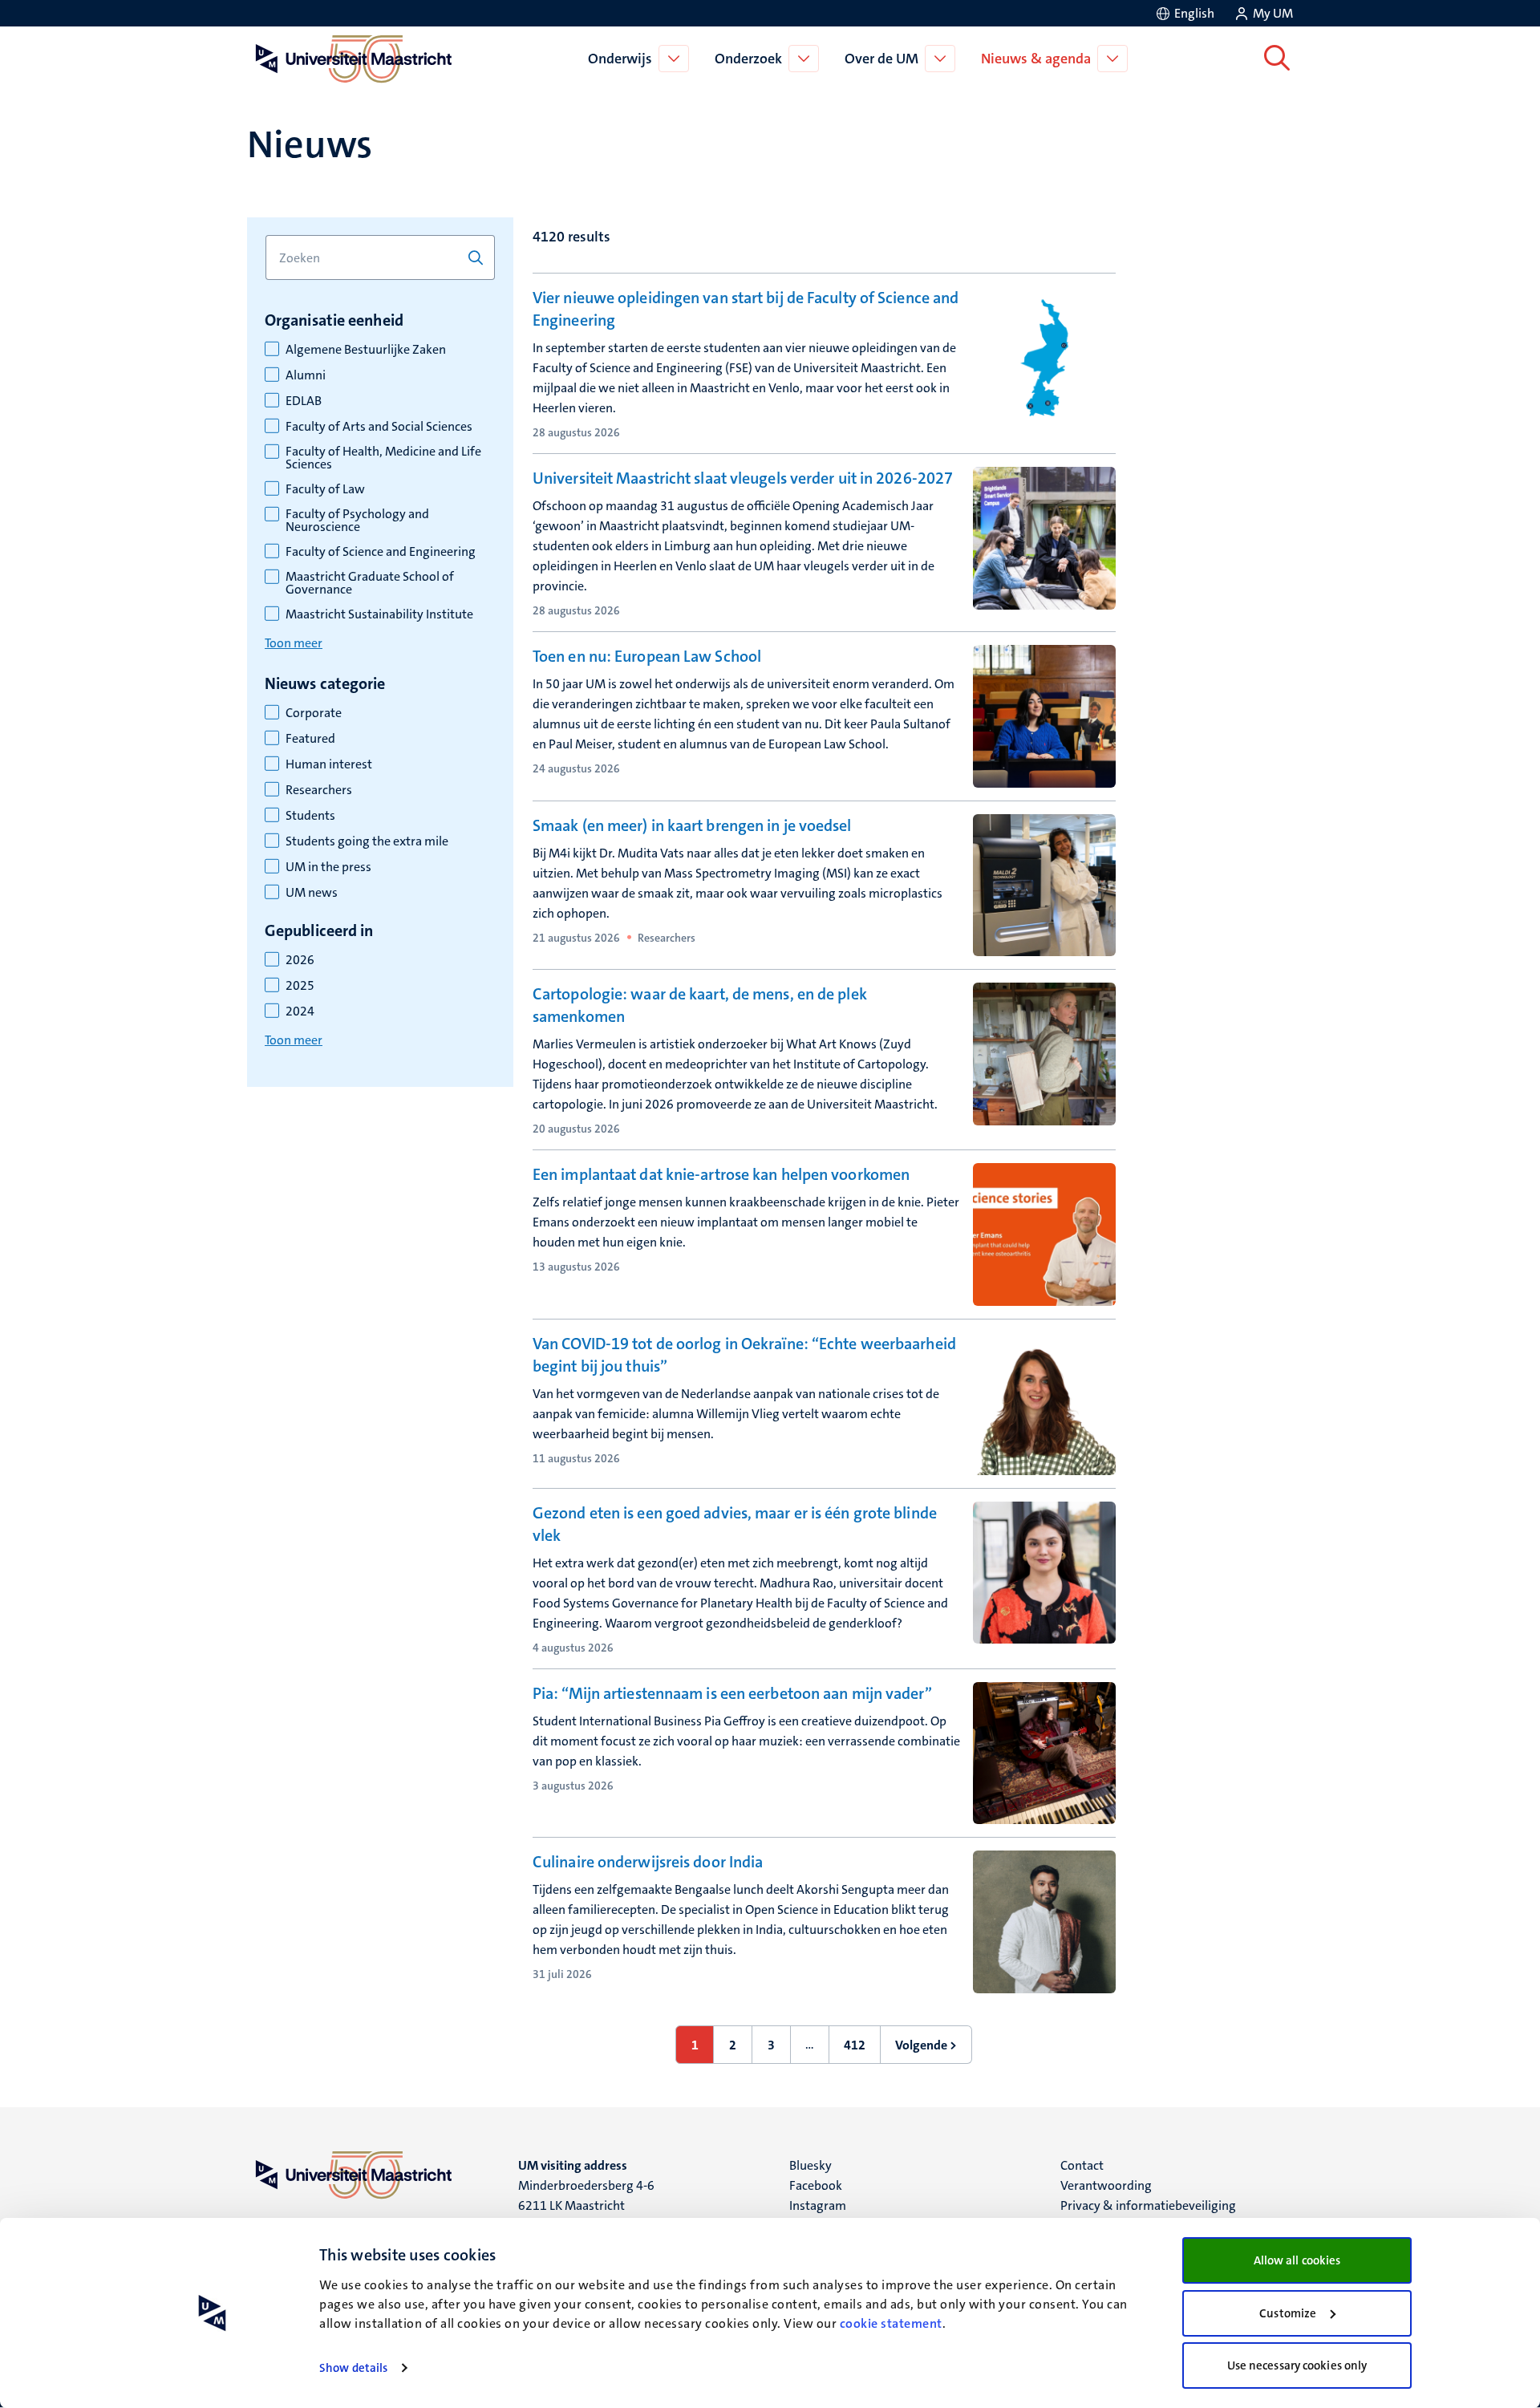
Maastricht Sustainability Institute (379, 614)
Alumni (306, 375)
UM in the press (328, 867)
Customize (1288, 2313)
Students (310, 816)
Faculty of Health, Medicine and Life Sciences (383, 458)
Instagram (818, 2205)
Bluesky (811, 2165)
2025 (300, 986)
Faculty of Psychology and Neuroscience (357, 521)
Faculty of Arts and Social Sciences (379, 427)
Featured (310, 739)
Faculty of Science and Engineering (381, 552)
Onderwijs (620, 59)
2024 (300, 1011)
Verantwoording (1106, 2185)
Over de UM (881, 59)
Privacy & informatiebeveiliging (1148, 2205)
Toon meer (294, 643)
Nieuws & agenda (1036, 59)
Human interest (329, 764)
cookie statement (891, 2323)
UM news (312, 893)
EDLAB (304, 401)
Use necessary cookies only (1297, 2365)
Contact (1082, 2165)
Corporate (314, 713)
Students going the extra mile (367, 841)
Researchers (319, 790)
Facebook (816, 2185)
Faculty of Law (325, 489)
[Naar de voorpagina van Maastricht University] (351, 59)
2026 (300, 960)
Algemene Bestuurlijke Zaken (366, 350)
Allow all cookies (1297, 2260)
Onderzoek (748, 59)
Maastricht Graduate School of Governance (370, 583)
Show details (353, 2368)
